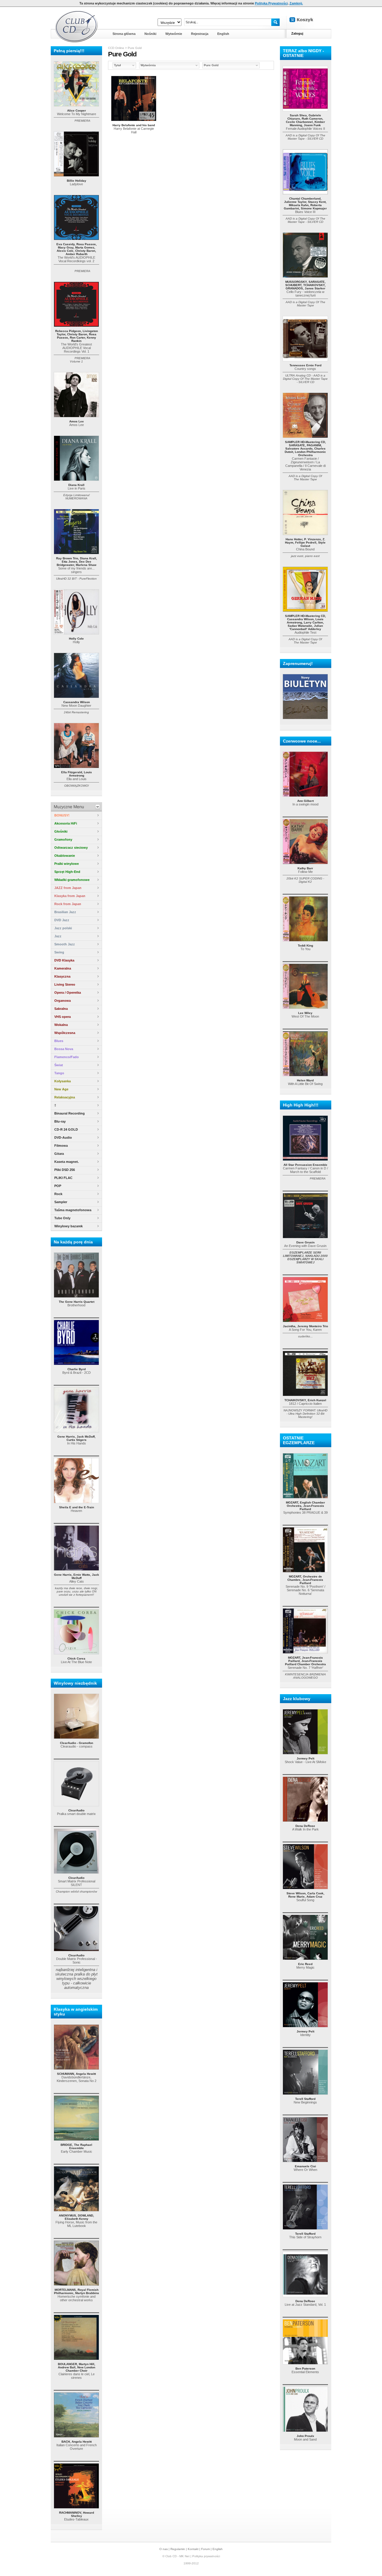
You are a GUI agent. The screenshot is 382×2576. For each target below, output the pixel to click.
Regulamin (178, 2549)
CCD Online (116, 48)
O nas (164, 2549)
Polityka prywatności (206, 2556)
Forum (205, 2549)
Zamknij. (296, 3)
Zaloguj (297, 33)
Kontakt (193, 2549)
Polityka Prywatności (271, 3)
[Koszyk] (306, 20)
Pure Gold (135, 48)
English (218, 2549)
